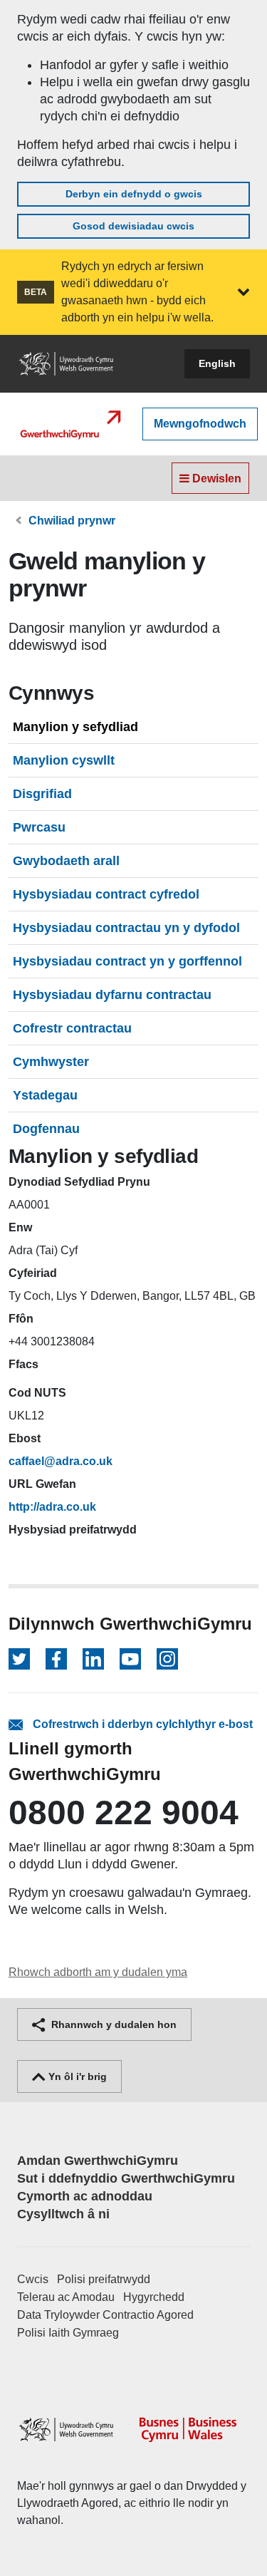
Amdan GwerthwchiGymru (98, 2161)
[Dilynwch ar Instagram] (167, 1659)
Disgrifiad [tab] (42, 794)
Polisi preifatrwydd (104, 2279)
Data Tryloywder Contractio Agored (105, 2315)
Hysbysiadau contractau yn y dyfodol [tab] (126, 928)
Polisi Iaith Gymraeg (68, 2333)
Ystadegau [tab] (45, 1095)
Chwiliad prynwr (72, 521)
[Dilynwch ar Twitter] (19, 1659)
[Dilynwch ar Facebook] (56, 1659)
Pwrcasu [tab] (39, 827)
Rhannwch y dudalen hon (112, 2024)
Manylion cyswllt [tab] (64, 760)
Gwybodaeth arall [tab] (66, 861)
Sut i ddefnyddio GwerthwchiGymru (126, 2178)
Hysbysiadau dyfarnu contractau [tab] (112, 995)
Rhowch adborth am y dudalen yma (98, 1972)
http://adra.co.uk (52, 1507)
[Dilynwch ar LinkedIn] (93, 1659)
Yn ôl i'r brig (76, 2076)
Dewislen (215, 479)
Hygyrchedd (154, 2297)
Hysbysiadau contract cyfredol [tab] (106, 894)
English (217, 363)
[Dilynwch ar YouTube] (130, 1659)
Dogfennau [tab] (46, 1129)
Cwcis (33, 2279)
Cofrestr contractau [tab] (72, 1028)
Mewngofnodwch (200, 424)
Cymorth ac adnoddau (85, 2196)
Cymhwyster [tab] (51, 1062)
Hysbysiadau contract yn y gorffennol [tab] (127, 961)
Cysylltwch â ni (63, 2214)
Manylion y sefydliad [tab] (75, 727)
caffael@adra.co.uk (61, 1461)
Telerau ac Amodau (66, 2297)
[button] (244, 292)
